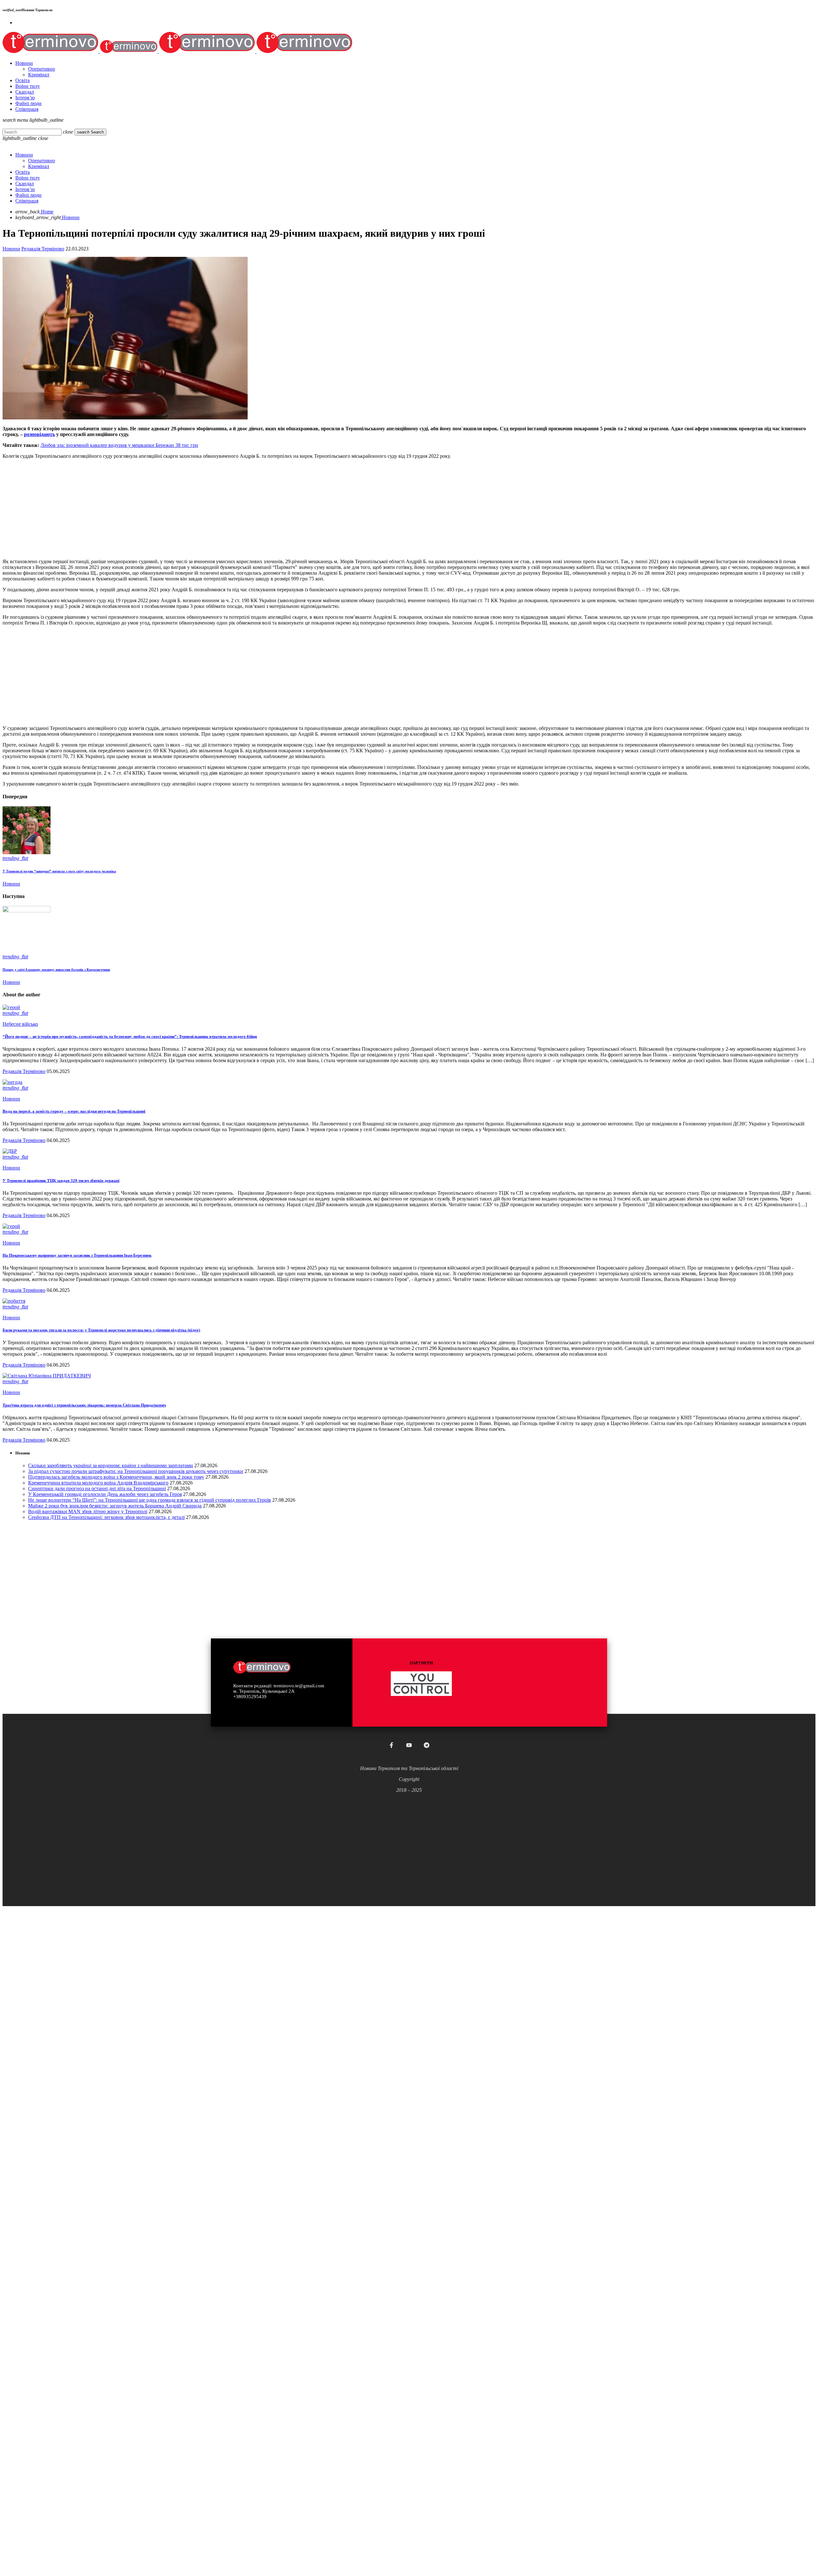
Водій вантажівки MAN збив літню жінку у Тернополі (88, 1511)
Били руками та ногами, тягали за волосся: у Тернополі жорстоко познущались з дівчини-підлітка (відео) (101, 1330)
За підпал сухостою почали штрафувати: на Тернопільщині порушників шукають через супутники (136, 1471)
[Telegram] (427, 1745)
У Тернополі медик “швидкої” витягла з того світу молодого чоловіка (59, 871)
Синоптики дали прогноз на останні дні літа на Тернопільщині (97, 1488)
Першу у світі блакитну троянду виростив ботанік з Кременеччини (56, 970)
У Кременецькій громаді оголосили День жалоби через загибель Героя (105, 1494)
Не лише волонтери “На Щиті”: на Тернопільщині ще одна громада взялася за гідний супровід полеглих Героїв (150, 1500)
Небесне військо (20, 1024)
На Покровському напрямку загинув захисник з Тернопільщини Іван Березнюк (77, 1255)
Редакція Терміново (43, 249)
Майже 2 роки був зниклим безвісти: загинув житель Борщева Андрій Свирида (115, 1506)
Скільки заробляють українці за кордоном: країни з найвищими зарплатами (111, 1465)
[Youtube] (409, 1745)
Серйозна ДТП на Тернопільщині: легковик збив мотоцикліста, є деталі (106, 1517)
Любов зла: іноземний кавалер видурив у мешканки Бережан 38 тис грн (119, 445)
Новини (11, 249)
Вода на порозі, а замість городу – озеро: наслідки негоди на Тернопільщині (74, 1111)
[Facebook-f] (391, 1745)
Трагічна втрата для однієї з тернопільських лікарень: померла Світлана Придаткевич (84, 1405)
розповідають (39, 434)
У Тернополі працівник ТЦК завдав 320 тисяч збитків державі (61, 1181)
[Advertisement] (194, 509)
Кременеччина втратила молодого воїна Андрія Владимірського (98, 1483)
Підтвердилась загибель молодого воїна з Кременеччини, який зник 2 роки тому (116, 1477)
